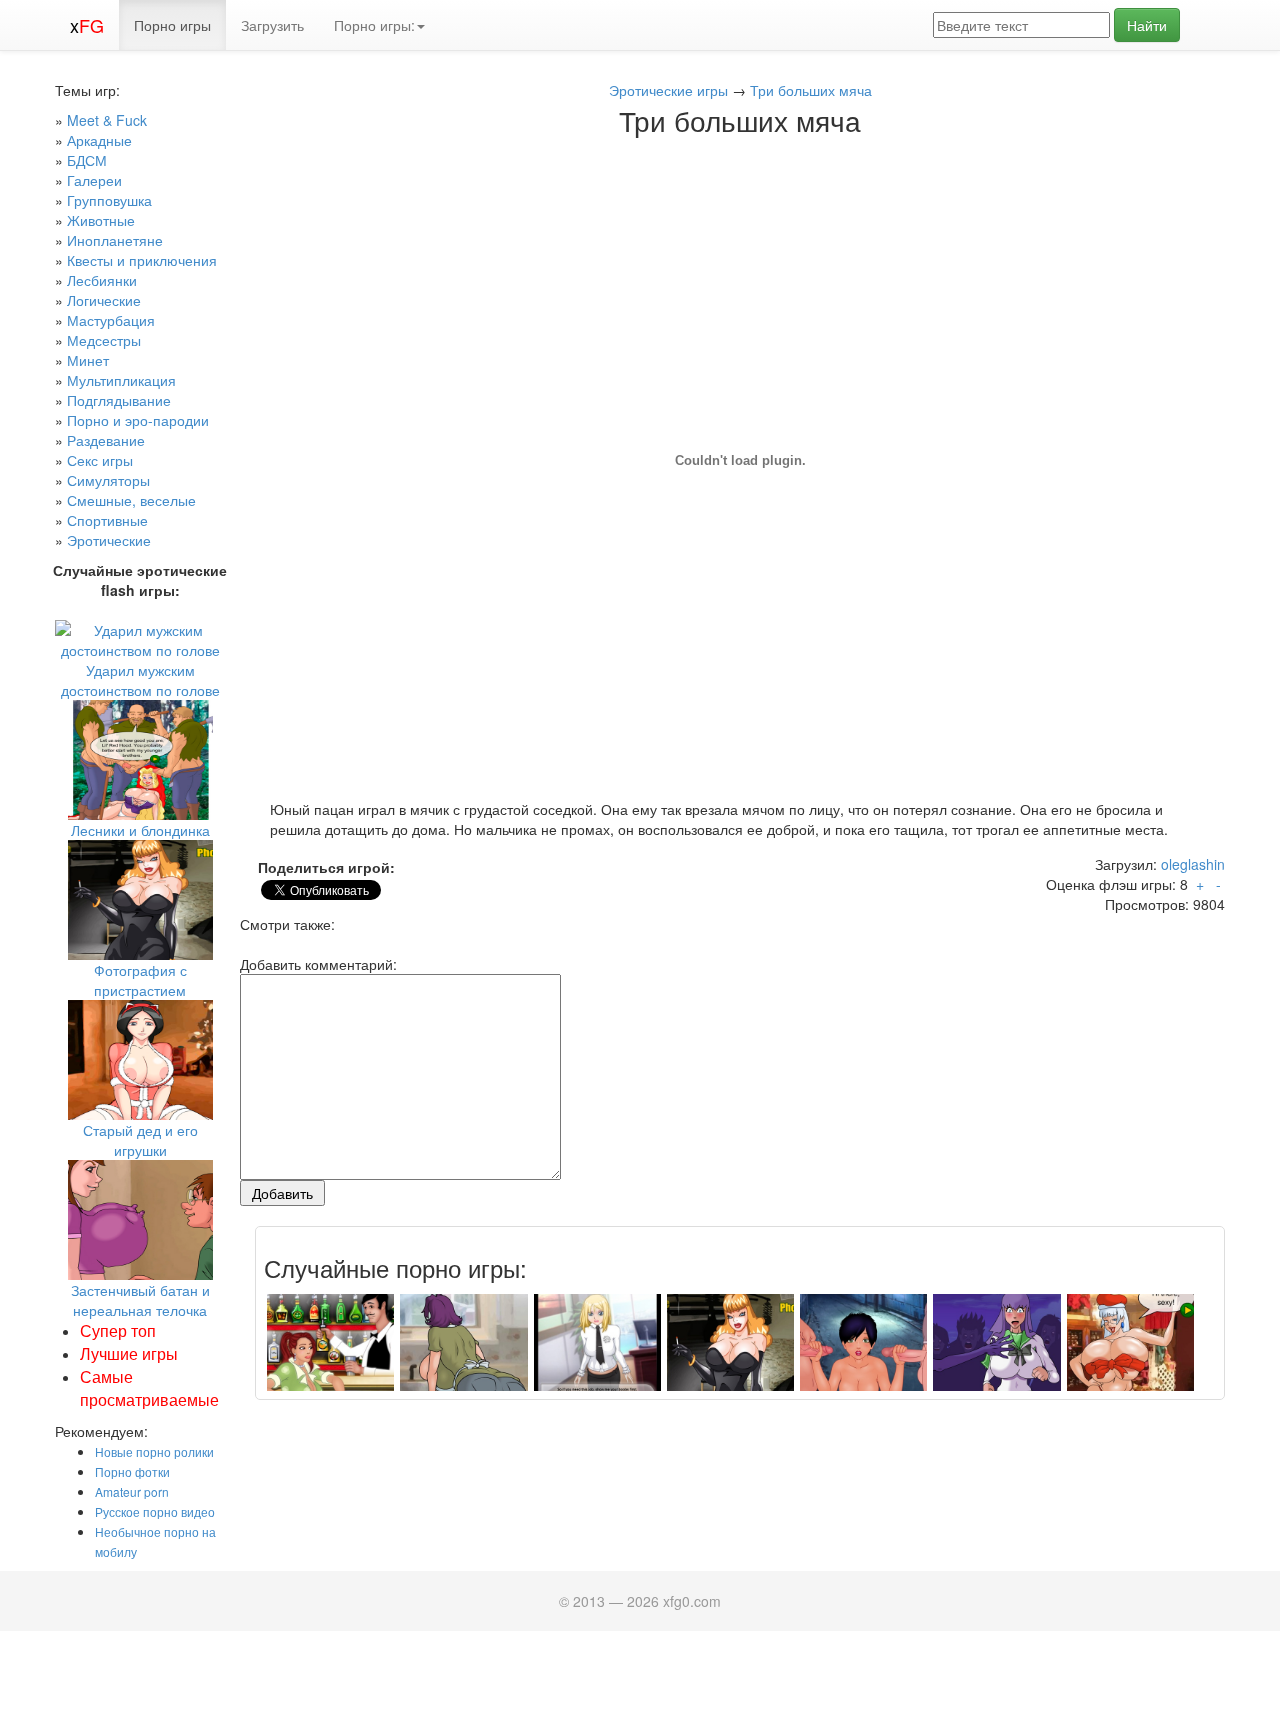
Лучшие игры (129, 1353)
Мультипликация (121, 380)
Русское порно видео (155, 1511)
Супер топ (118, 1330)
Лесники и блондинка (140, 830)
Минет (88, 360)
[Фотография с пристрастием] (140, 898)
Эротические (109, 540)
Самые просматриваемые (149, 1388)
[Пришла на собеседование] (597, 1356)
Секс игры (100, 460)
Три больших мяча (811, 90)
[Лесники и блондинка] (140, 758)
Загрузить (272, 25)
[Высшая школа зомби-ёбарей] (996, 1356)
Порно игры (172, 25)
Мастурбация (111, 320)
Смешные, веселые (131, 500)
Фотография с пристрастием (140, 980)
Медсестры (104, 340)
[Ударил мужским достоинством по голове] (140, 638)
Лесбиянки (102, 280)
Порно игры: (374, 25)
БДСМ (87, 160)
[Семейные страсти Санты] (1130, 1356)
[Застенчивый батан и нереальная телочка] (140, 1218)
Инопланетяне (115, 240)
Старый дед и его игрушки (140, 1140)
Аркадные (99, 140)
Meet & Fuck (107, 120)
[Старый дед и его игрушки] (140, 1058)
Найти (1147, 25)
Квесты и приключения (142, 260)
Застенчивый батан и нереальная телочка (140, 1300)
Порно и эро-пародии (138, 420)
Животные (101, 220)
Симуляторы (108, 480)
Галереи (94, 180)
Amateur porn (132, 1491)
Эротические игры (668, 90)
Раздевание (106, 440)
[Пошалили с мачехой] (463, 1356)
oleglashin (1193, 864)
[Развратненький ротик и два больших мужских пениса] (863, 1356)
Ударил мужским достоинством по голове (140, 680)
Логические (104, 300)
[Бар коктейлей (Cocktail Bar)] (330, 1356)
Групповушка (109, 200)
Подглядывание (119, 400)
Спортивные (107, 520)
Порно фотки (132, 1471)
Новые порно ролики (154, 1451)
